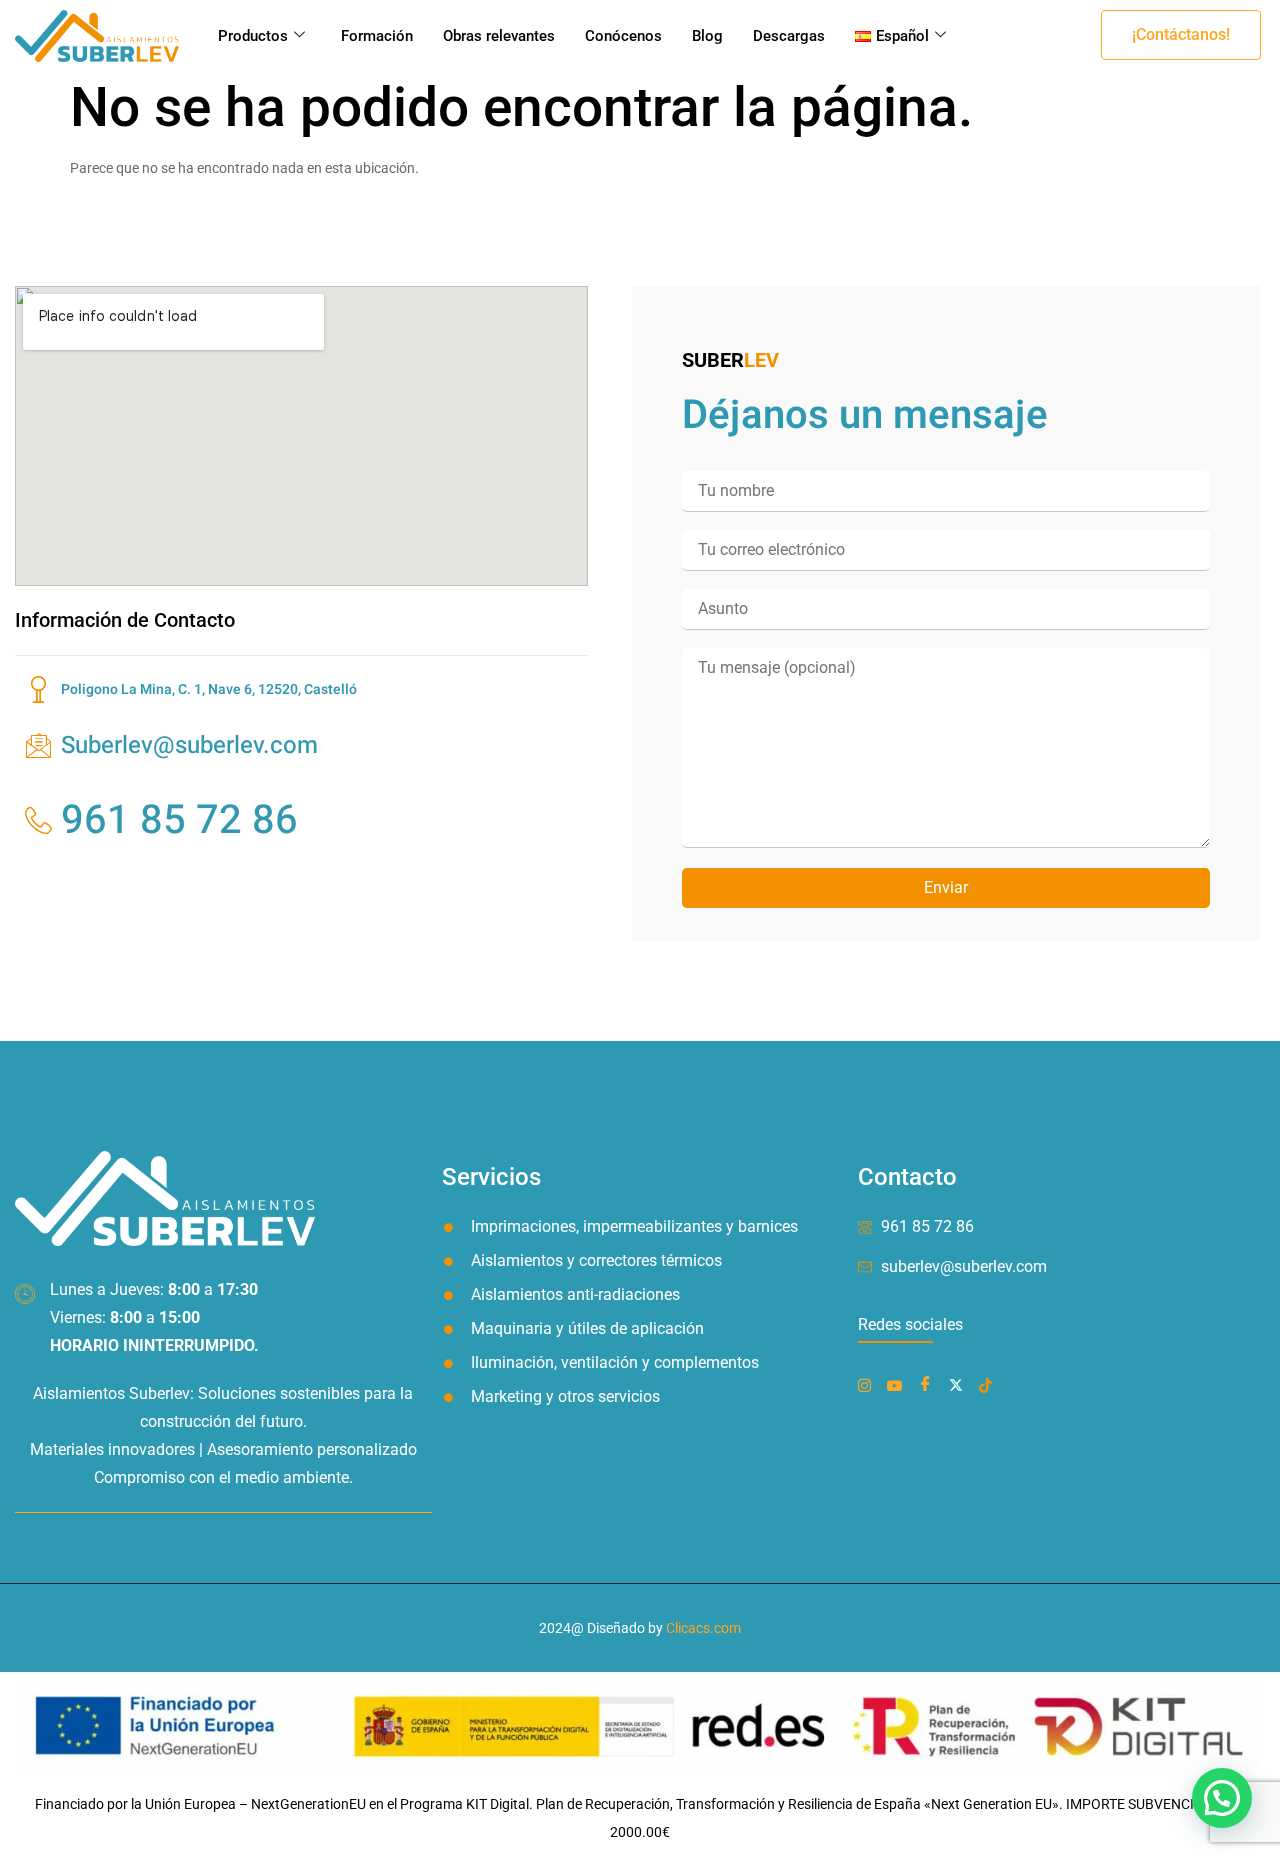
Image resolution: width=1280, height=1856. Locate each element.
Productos (253, 36)
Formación (377, 36)
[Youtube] (898, 1384)
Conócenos (623, 36)
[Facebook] (868, 1384)
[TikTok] (989, 1384)
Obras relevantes (499, 36)
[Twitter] (960, 1384)
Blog (707, 36)
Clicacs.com (703, 1628)
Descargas (789, 36)
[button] (1181, 35)
